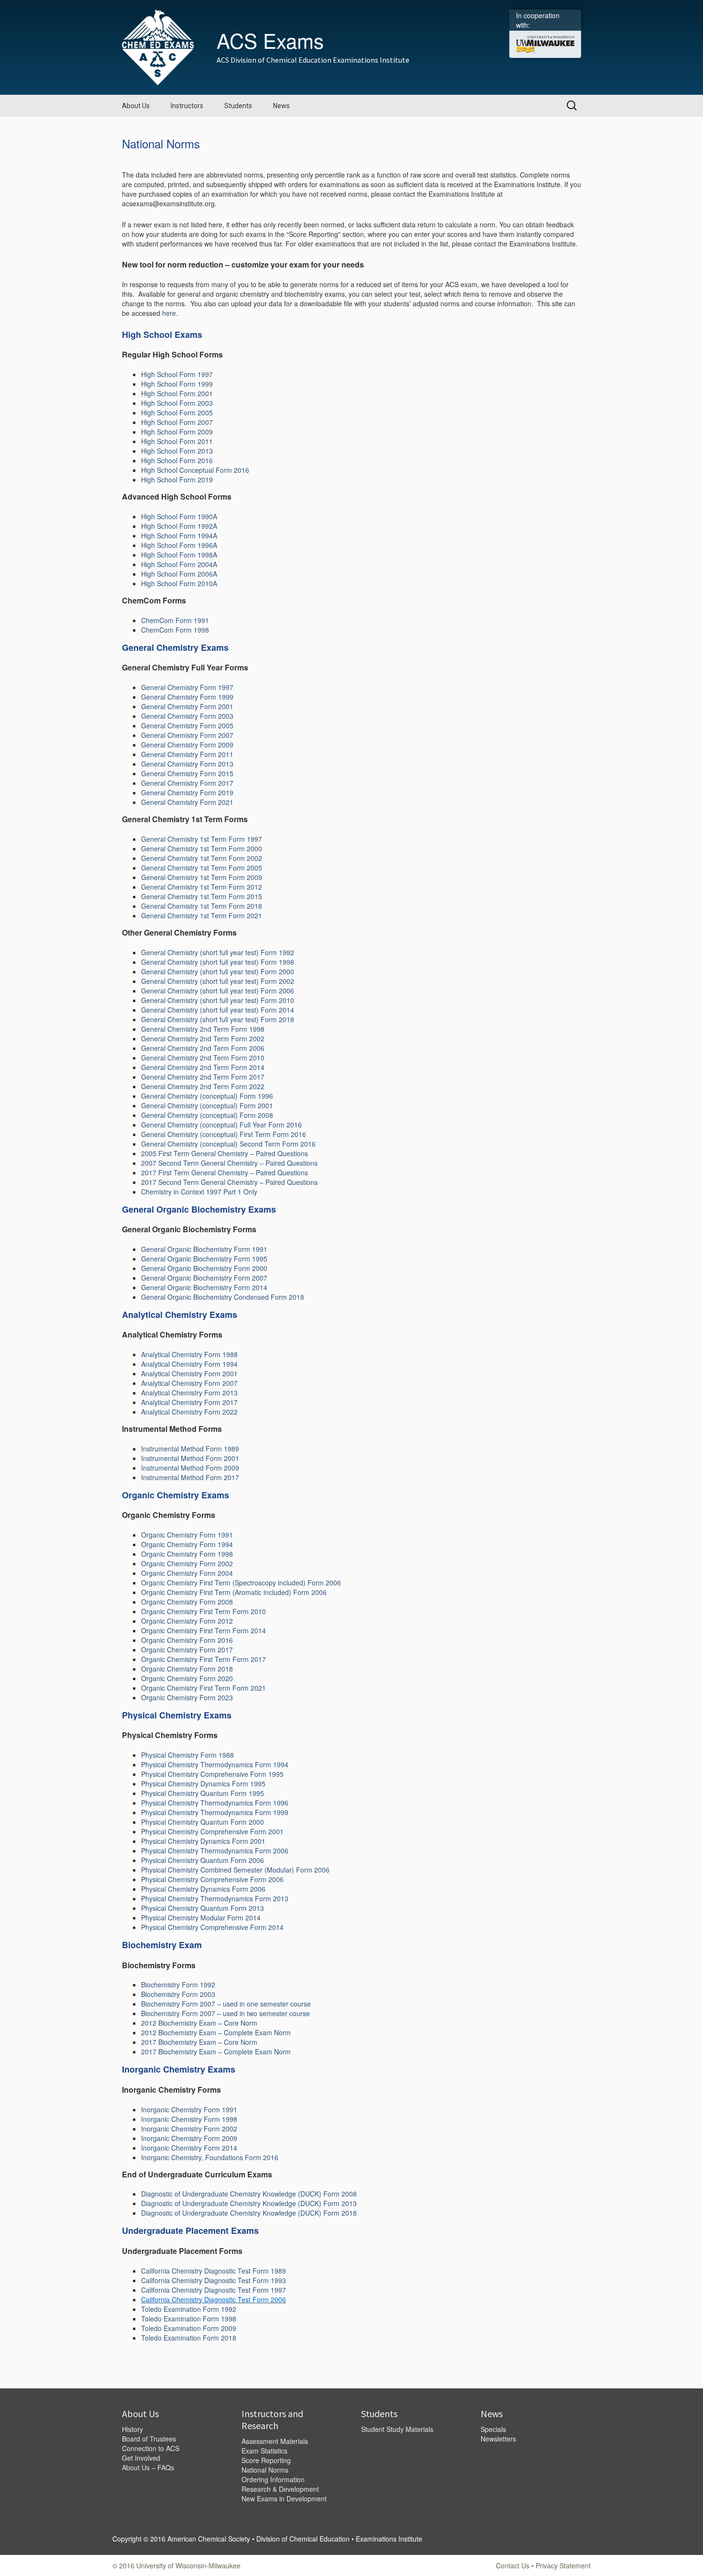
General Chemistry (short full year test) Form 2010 (218, 1000)
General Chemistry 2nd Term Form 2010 (203, 1058)
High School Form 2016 (177, 460)
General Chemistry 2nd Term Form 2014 (203, 1067)
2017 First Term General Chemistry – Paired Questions (225, 1172)
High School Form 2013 (177, 451)
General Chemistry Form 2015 (187, 773)
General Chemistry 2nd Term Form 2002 (203, 1038)
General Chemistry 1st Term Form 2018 (202, 906)
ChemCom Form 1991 (175, 620)
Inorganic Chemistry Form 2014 (189, 2148)
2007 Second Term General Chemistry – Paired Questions (229, 1163)
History (132, 2429)
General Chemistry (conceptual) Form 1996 (207, 1096)
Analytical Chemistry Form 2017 (189, 1402)
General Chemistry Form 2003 (187, 716)
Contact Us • (516, 2565)
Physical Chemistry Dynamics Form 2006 (203, 1889)
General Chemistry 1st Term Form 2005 (202, 868)
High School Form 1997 (177, 374)
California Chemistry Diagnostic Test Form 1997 (214, 2290)
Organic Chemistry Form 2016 (187, 1640)
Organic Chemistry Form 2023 (187, 1697)
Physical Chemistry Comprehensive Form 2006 (212, 1879)
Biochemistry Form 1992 (178, 1985)
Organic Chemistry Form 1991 (187, 1535)
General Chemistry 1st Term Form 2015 (202, 896)
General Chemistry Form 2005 (187, 725)
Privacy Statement (563, 2565)
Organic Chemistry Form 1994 (187, 1544)
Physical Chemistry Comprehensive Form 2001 (212, 1831)
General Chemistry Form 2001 (187, 706)
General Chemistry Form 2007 (187, 735)
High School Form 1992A (179, 526)
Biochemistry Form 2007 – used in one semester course (226, 2004)
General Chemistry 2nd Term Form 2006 (203, 1048)
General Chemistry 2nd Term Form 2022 (203, 1086)
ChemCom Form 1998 (175, 630)
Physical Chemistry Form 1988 (187, 1755)
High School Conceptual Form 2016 (195, 470)
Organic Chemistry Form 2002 (187, 1563)
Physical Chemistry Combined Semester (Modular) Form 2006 (235, 1870)
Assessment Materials (275, 2441)
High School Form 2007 (177, 422)
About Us (136, 106)
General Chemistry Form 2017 (187, 783)
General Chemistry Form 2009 (187, 745)
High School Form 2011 (177, 441)
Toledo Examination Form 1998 (189, 2319)
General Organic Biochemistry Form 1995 (204, 1259)
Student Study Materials (397, 2429)
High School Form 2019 (177, 480)
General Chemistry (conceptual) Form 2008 (207, 1115)
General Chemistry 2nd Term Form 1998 (203, 1029)
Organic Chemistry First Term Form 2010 (203, 1611)
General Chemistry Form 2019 (187, 792)
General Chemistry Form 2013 (187, 764)
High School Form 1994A (179, 535)
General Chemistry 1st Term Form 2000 (202, 848)
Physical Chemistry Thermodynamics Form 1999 (215, 1812)
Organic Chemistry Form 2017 (187, 1650)
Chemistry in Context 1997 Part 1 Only (199, 1192)
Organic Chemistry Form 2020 (187, 1678)
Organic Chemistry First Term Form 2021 (203, 1688)
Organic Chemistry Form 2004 (187, 1573)
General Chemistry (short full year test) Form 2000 (218, 971)
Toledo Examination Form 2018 (189, 2338)
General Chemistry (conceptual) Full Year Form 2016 (221, 1125)
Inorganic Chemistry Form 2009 (189, 2138)
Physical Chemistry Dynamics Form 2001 (203, 1841)
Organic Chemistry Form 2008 (187, 1602)
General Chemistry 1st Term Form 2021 (202, 915)
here (169, 313)
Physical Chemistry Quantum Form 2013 (203, 1908)
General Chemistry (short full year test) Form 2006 (218, 991)
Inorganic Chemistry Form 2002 (189, 2129)
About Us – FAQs (148, 2467)
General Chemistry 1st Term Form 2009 (202, 877)
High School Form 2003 (177, 403)
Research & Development (280, 2489)
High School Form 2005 (177, 413)
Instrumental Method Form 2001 (190, 1458)
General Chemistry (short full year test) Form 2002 (218, 981)
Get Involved (141, 2458)
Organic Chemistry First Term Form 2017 (203, 1659)
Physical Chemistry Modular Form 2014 (201, 1918)
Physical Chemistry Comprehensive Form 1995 (212, 1774)
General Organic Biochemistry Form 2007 (204, 1278)
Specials (493, 2429)
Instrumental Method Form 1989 (190, 1449)
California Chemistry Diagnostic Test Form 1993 (214, 2280)
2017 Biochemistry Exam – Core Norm (199, 2042)
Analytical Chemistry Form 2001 (189, 1373)
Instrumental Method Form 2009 (190, 1468)
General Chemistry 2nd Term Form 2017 (203, 1077)
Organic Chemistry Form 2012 (187, 1621)
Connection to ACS (151, 2448)
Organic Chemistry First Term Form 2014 (203, 1630)
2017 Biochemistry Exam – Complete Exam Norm (216, 2052)
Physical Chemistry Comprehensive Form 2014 (212, 1927)
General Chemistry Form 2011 (187, 754)
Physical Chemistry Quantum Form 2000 (203, 1822)
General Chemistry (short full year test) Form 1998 (218, 962)
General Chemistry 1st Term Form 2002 (202, 858)
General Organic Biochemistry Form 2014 (204, 1287)
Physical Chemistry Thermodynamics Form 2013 (215, 1898)
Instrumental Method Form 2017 (190, 1477)
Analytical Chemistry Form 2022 (189, 1412)
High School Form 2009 (177, 432)
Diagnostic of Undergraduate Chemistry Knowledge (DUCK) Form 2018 (249, 2213)
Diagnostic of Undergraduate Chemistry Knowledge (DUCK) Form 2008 (249, 2194)
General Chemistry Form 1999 (187, 697)
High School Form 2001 (177, 393)
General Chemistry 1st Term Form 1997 (202, 839)
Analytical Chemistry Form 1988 (189, 1354)
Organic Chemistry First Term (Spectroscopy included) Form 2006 (241, 1583)
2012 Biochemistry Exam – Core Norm (199, 2023)
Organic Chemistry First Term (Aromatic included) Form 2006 (234, 1592)
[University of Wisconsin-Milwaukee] (545, 44)
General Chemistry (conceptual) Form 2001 (207, 1105)
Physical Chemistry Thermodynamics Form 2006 (215, 1851)
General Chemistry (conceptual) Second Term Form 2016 (228, 1144)
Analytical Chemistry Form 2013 (189, 1393)
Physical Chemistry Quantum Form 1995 (203, 1793)
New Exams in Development (284, 2498)
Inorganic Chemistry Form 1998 (189, 2119)
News (281, 106)
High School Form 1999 (177, 384)
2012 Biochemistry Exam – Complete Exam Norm (216, 2032)
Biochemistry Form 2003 (178, 1994)
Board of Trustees (149, 2439)
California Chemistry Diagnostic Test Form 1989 (214, 2271)
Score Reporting (266, 2460)
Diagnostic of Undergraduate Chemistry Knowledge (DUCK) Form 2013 (249, 2203)
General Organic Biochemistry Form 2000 (204, 1268)
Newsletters (498, 2439)
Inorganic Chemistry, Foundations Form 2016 (210, 2157)
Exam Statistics (264, 2451)
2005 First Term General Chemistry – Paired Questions (225, 1153)
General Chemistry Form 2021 (187, 802)
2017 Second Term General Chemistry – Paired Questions (229, 1182)
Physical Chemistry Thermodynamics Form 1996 (215, 1803)
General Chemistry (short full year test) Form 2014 (218, 1010)
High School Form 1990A (179, 516)
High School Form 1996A (179, 545)
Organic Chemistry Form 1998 (187, 1554)
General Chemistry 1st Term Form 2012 (202, 887)
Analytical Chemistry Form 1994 (189, 1364)
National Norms (265, 2470)
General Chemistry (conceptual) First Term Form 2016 (224, 1134)
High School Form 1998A (179, 555)
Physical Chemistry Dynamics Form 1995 (203, 1784)
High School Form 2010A (179, 583)
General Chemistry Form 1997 (187, 687)
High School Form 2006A (179, 574)
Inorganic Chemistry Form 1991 (189, 2109)
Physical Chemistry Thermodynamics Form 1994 (215, 1764)
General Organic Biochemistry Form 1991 (204, 1249)
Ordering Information (273, 2479)
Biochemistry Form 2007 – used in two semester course (225, 2013)
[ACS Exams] (158, 46)
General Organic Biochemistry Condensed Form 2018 (223, 1297)
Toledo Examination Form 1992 (189, 2309)
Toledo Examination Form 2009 (189, 2328)
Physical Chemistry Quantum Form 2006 (203, 1860)
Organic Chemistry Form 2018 (187, 1669)
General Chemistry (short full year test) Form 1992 (218, 952)
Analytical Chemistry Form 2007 (189, 1383)
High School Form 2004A (179, 564)
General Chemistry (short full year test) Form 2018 (218, 1019)
